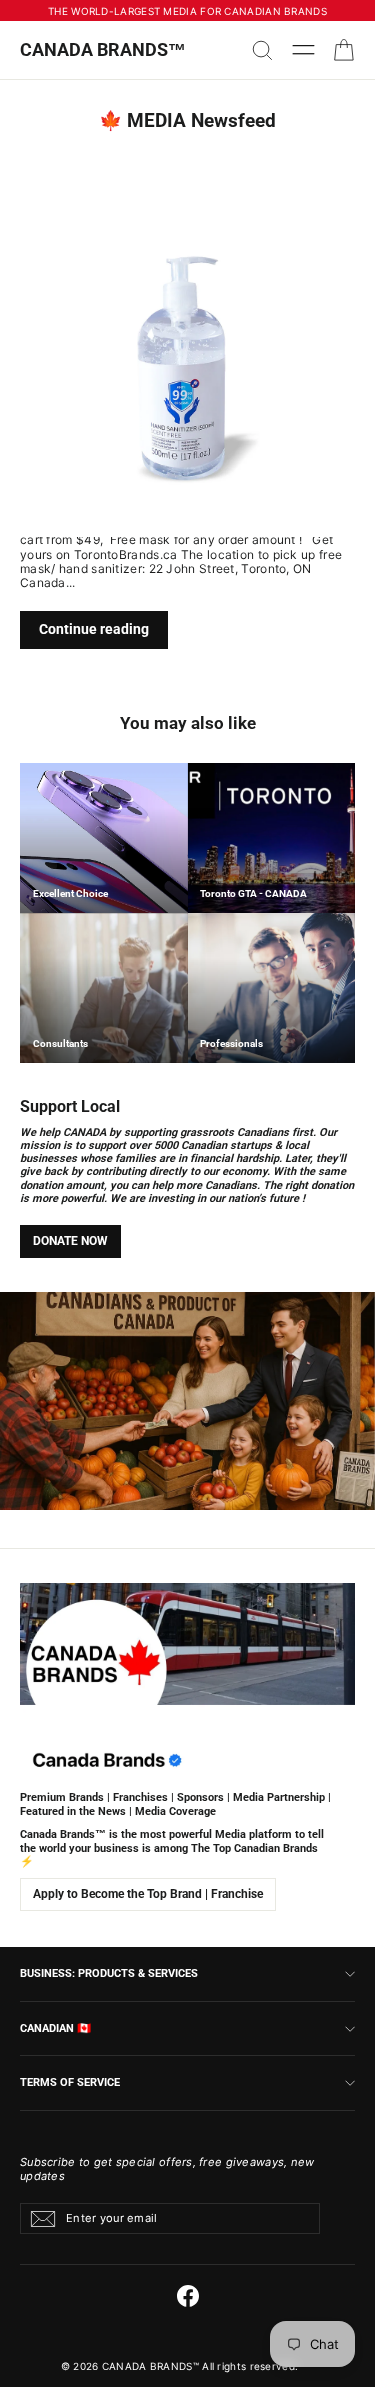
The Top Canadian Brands (254, 1848)
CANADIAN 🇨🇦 (55, 2028)
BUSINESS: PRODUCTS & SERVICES (109, 1973)
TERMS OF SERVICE (70, 2082)
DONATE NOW (70, 1241)
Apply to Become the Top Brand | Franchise (148, 1894)
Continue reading (94, 629)
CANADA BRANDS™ (103, 49)
